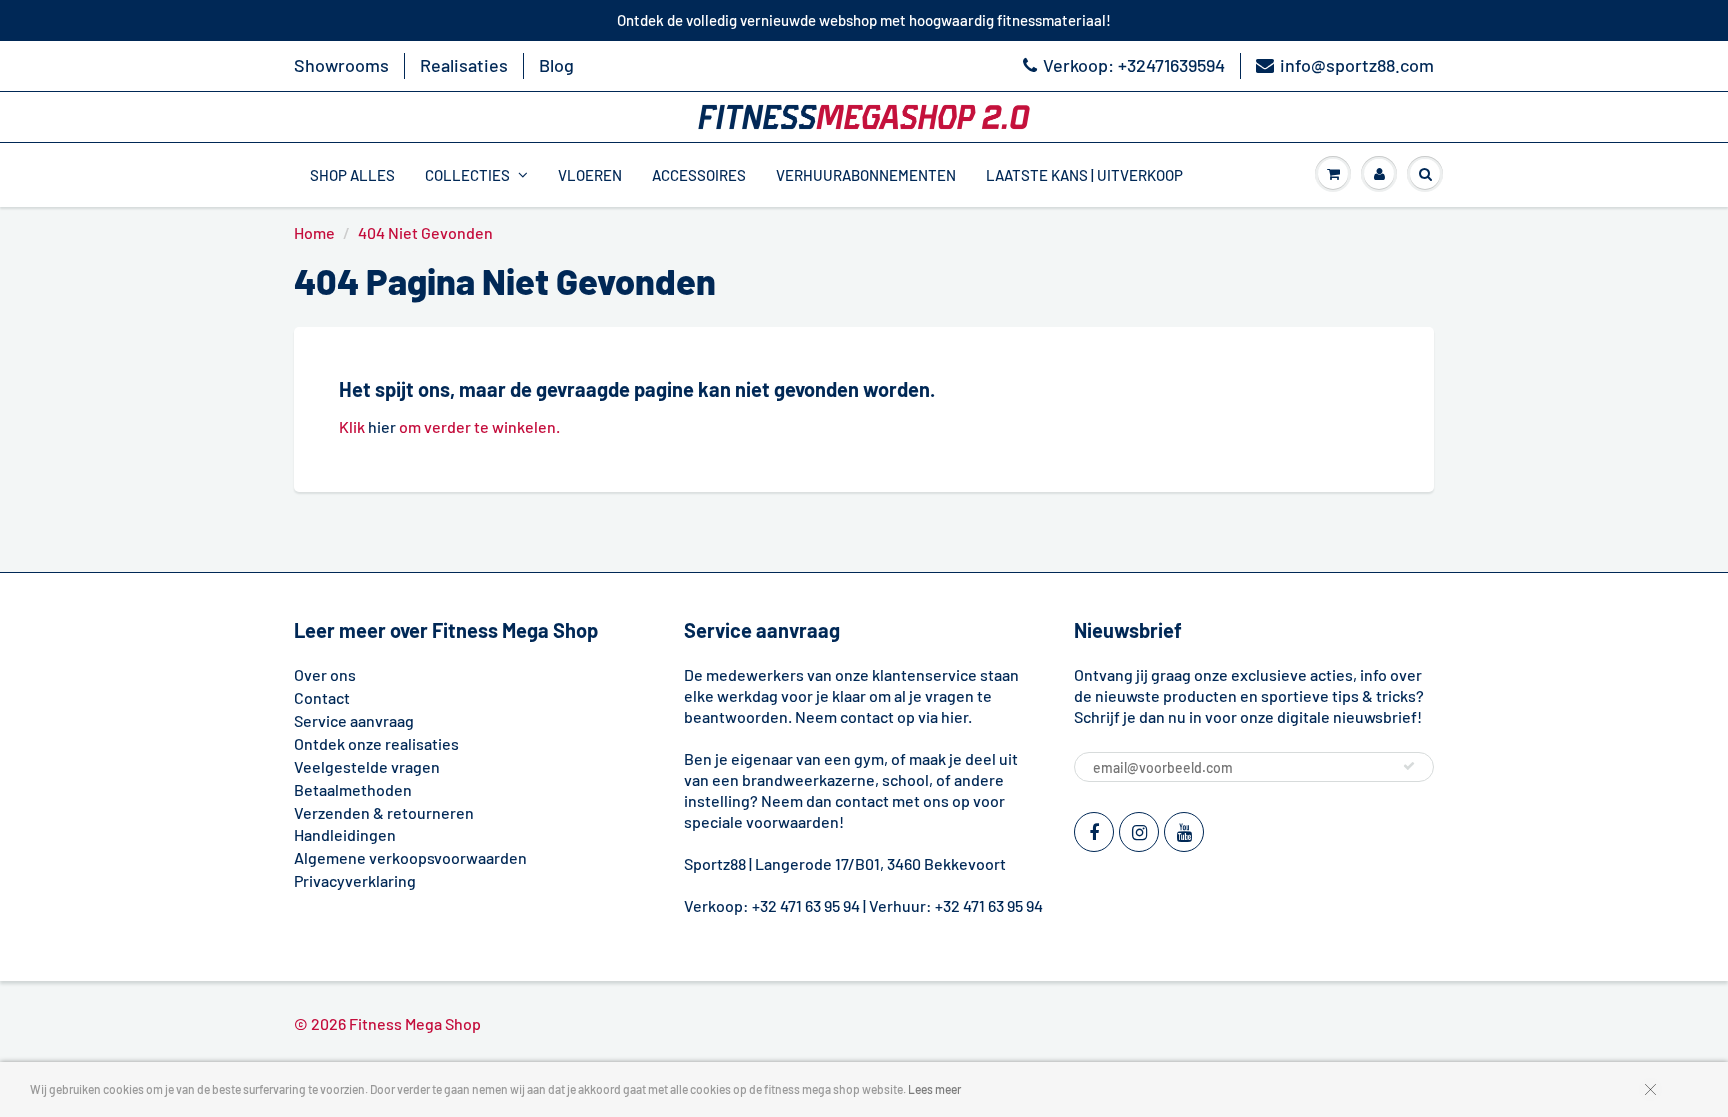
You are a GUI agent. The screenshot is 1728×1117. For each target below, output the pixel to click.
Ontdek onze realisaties (376, 743)
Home (314, 232)
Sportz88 (715, 863)
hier (382, 426)
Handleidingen (345, 834)
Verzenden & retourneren (384, 812)
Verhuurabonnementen (866, 175)
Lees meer (934, 1089)
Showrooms (341, 65)
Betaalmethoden (353, 789)
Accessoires (699, 175)
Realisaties (464, 65)
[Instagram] (1139, 832)
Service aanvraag (354, 720)
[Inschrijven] (1409, 766)
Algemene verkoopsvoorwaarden (410, 857)
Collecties (467, 175)
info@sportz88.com (1357, 65)
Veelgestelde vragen (367, 766)
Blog (556, 65)
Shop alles (352, 175)
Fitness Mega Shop (415, 1023)
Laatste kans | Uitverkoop (1084, 175)
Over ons (325, 674)
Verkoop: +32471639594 (1134, 65)
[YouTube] (1184, 832)
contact (862, 800)
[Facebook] (1094, 832)
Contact (322, 697)
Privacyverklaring (355, 880)
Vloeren (590, 175)
